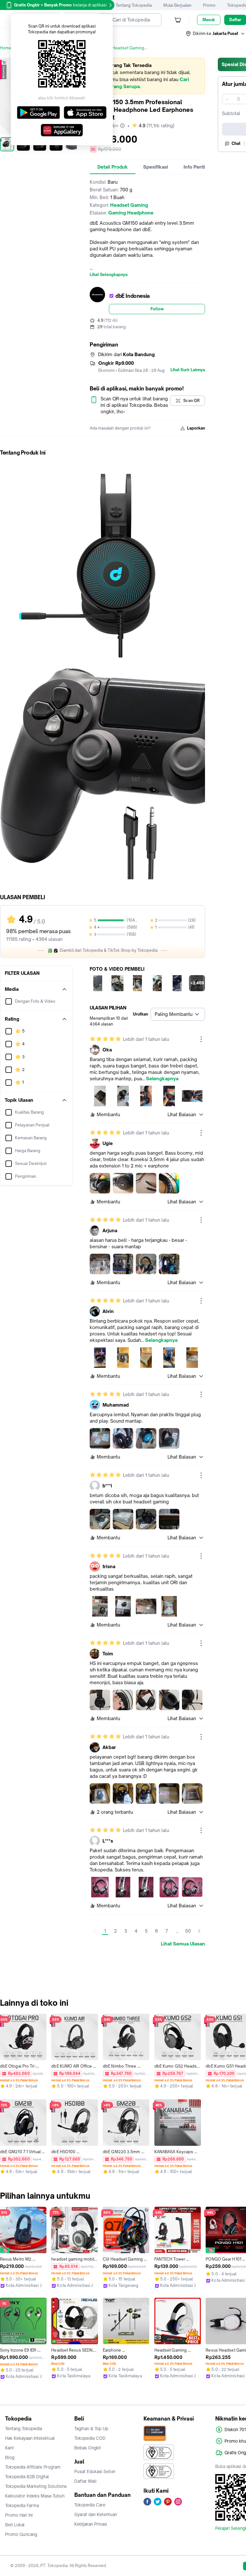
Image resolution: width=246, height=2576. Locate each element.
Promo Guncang (21, 2534)
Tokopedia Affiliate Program (33, 2467)
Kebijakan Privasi (91, 2524)
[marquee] (147, 76)
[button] (216, 34)
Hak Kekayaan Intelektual (30, 2438)
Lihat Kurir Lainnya (188, 370)
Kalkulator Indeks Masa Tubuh (35, 2496)
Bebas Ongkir (88, 2448)
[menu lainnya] (201, 1039)
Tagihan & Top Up (91, 2429)
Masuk (209, 20)
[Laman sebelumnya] (95, 1931)
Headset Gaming (128, 48)
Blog (10, 2457)
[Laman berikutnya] (199, 1931)
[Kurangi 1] (227, 99)
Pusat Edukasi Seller (95, 2471)
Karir (10, 2448)
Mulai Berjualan (177, 5)
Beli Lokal (15, 2525)
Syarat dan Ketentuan (96, 2514)
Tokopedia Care (90, 2505)
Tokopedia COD (90, 2438)
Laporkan (196, 428)
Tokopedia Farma (22, 2505)
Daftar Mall (86, 2481)
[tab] (113, 167)
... (177, 1931)
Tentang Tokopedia (134, 5)
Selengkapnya (162, 1079)
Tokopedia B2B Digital (27, 2477)
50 (188, 1931)
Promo (209, 5)
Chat (236, 143)
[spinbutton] (238, 99)
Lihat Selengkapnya (109, 275)
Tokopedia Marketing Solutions (36, 2486)
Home (6, 48)
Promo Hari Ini (19, 2515)
